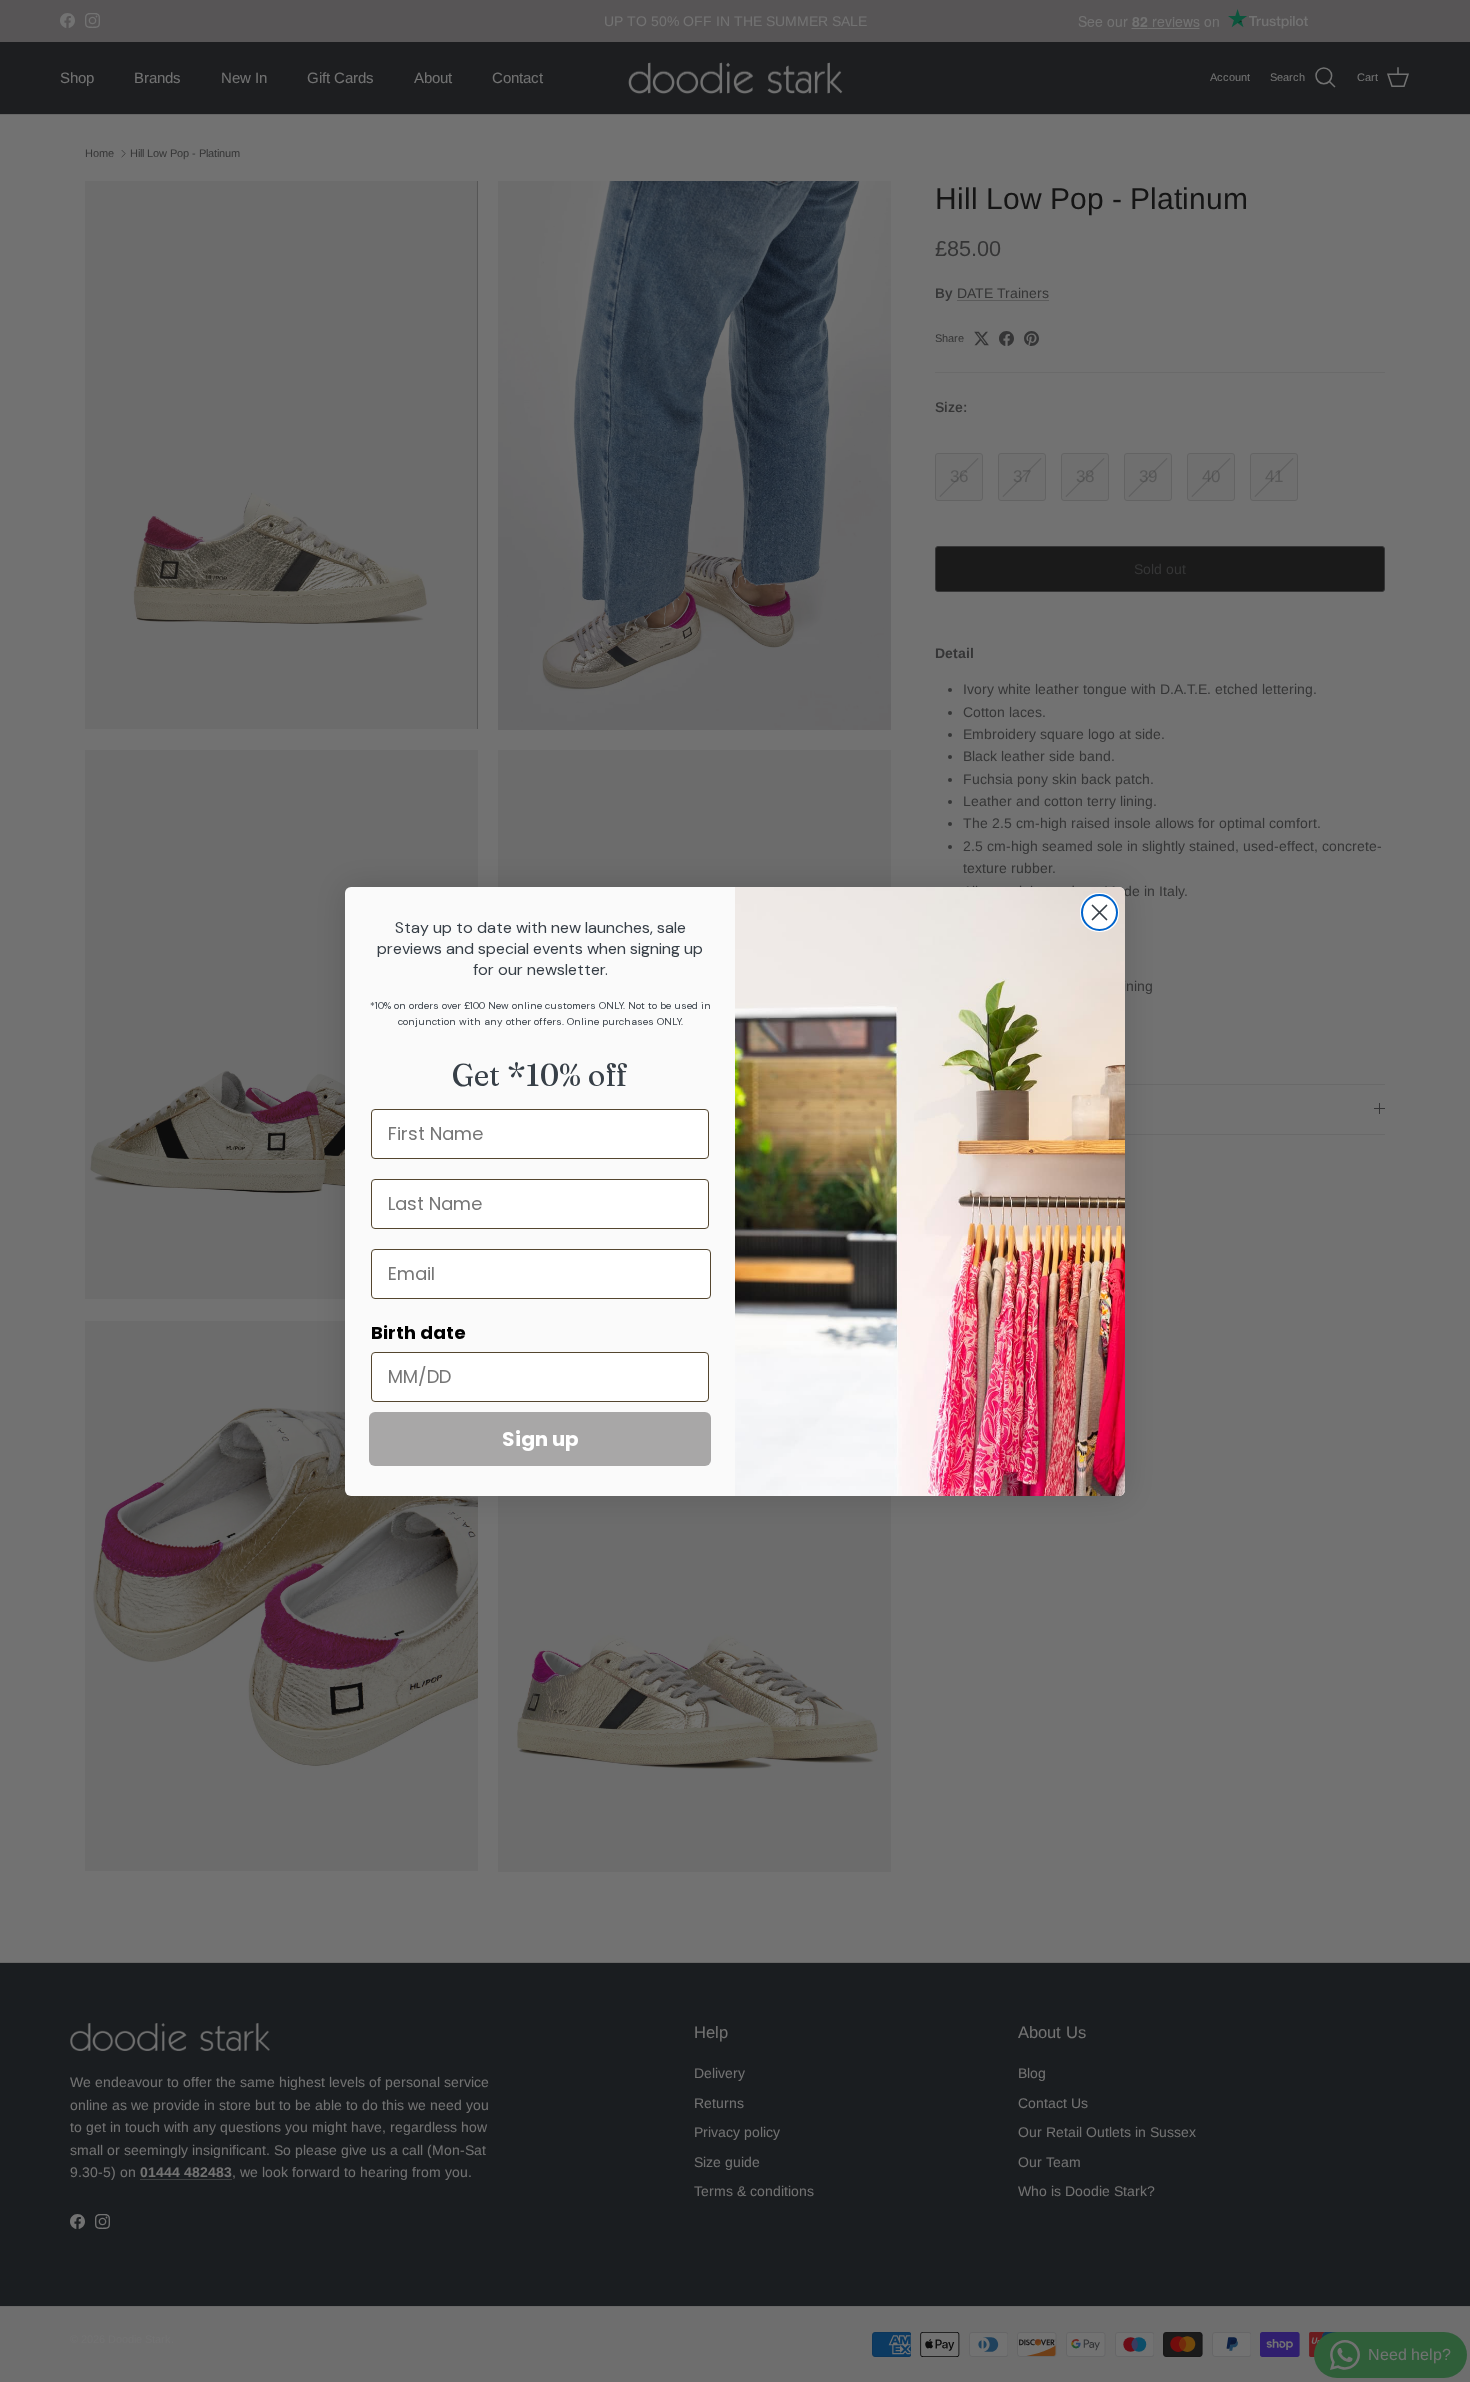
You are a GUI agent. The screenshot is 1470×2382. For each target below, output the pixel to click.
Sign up (540, 1439)
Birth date (418, 1332)
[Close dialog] (1099, 912)
